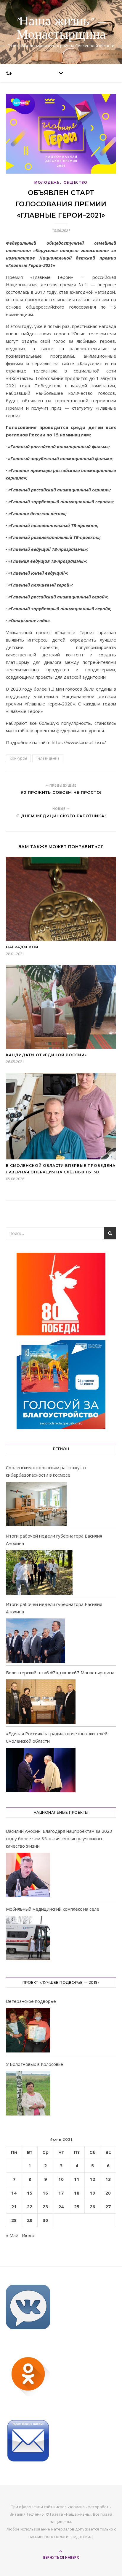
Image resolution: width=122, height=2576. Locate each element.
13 (108, 2179)
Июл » (28, 2235)
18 (77, 2193)
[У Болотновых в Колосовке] (28, 2094)
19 (92, 2193)
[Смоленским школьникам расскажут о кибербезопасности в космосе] (36, 1504)
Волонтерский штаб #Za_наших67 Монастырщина (60, 1673)
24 (61, 2206)
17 (61, 2193)
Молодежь (47, 182)
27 (108, 2206)
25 (77, 2206)
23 (45, 2206)
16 (45, 2193)
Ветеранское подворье (31, 2001)
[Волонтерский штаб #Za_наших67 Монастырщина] (41, 1702)
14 (14, 2193)
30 (45, 2220)
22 (30, 2206)
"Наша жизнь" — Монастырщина (61, 28)
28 (14, 2220)
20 (108, 2193)
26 (92, 2206)
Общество (76, 182)
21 (14, 2206)
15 (30, 2193)
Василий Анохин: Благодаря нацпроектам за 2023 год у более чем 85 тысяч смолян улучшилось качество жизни (59, 1838)
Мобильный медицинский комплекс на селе (53, 1909)
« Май (12, 2235)
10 (61, 2179)
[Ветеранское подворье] (28, 2031)
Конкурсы (18, 758)
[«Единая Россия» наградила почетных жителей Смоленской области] (41, 1770)
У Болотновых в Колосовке (34, 2064)
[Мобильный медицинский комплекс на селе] (28, 1939)
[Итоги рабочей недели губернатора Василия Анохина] (39, 1572)
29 (30, 2220)
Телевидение (48, 758)
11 (77, 2179)
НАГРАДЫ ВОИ (22, 947)
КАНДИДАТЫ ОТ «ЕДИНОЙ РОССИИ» (46, 1055)
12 (92, 2179)
